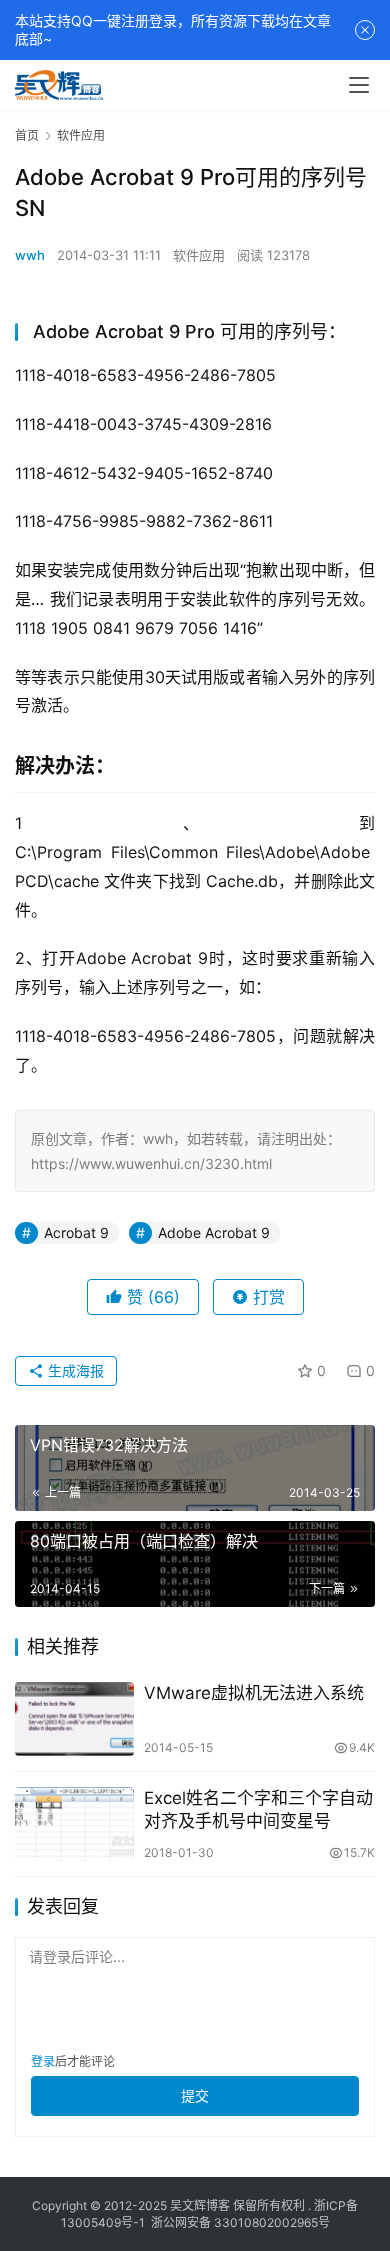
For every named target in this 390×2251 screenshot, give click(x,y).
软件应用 (199, 255)
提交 (195, 2095)
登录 (43, 2061)
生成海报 (74, 1370)
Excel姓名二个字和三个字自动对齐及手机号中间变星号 (258, 1809)
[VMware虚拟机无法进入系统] (74, 1719)
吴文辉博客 (200, 2205)
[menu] (359, 85)
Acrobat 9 (76, 1232)
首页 (27, 135)
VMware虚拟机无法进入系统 (254, 1693)
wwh (30, 255)
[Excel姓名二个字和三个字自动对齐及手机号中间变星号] (74, 1824)
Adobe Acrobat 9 (214, 1232)
